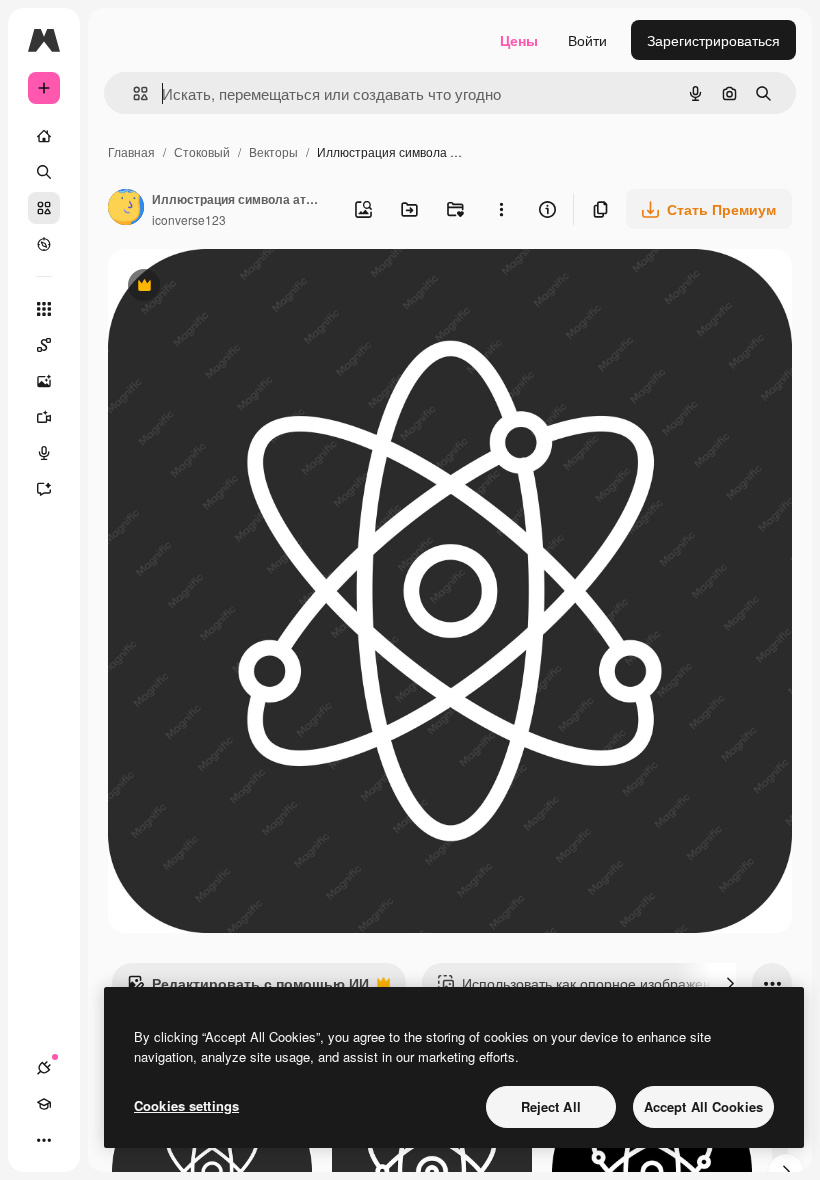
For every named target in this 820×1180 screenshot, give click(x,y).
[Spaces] (44, 345)
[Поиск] (44, 172)
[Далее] (730, 983)
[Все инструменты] (44, 309)
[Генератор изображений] (44, 381)
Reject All (551, 1106)
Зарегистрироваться (713, 40)
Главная (131, 151)
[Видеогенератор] (44, 417)
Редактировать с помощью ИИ (248, 988)
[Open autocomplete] (132, 93)
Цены (519, 40)
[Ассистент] (44, 489)
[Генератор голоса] (44, 453)
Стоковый (202, 151)
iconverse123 (189, 219)
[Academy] (44, 1104)
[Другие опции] (501, 209)
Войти (587, 40)
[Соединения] (44, 1068)
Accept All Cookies (703, 1106)
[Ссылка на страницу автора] (126, 209)
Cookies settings (186, 1105)
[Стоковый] (44, 208)
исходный (242, 287)
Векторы (273, 151)
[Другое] (44, 1140)
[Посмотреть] (44, 244)
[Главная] (44, 136)
